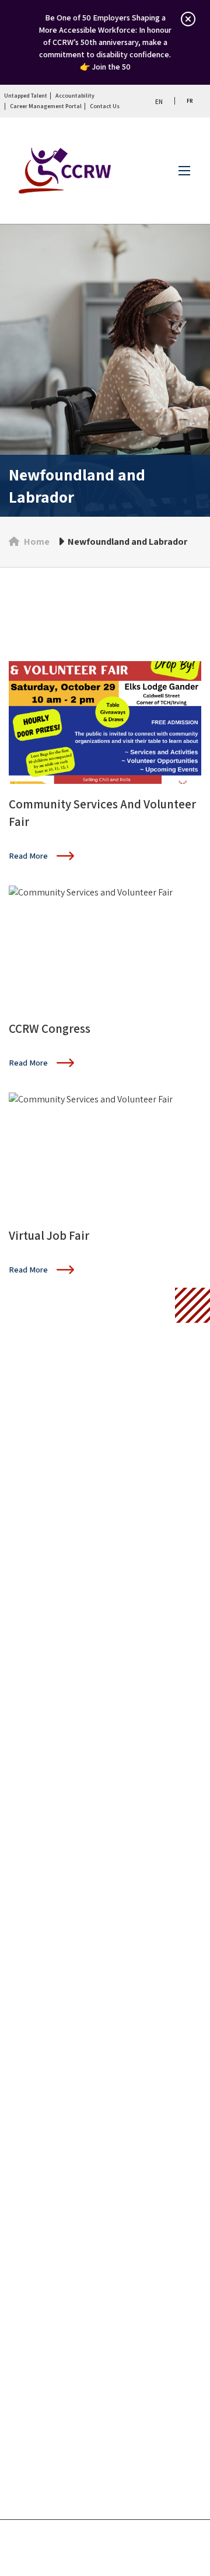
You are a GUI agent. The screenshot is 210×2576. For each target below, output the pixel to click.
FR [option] (190, 101)
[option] (189, 101)
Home (37, 542)
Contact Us (105, 106)
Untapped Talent (26, 96)
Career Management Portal (46, 106)
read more (28, 856)
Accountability (75, 96)
